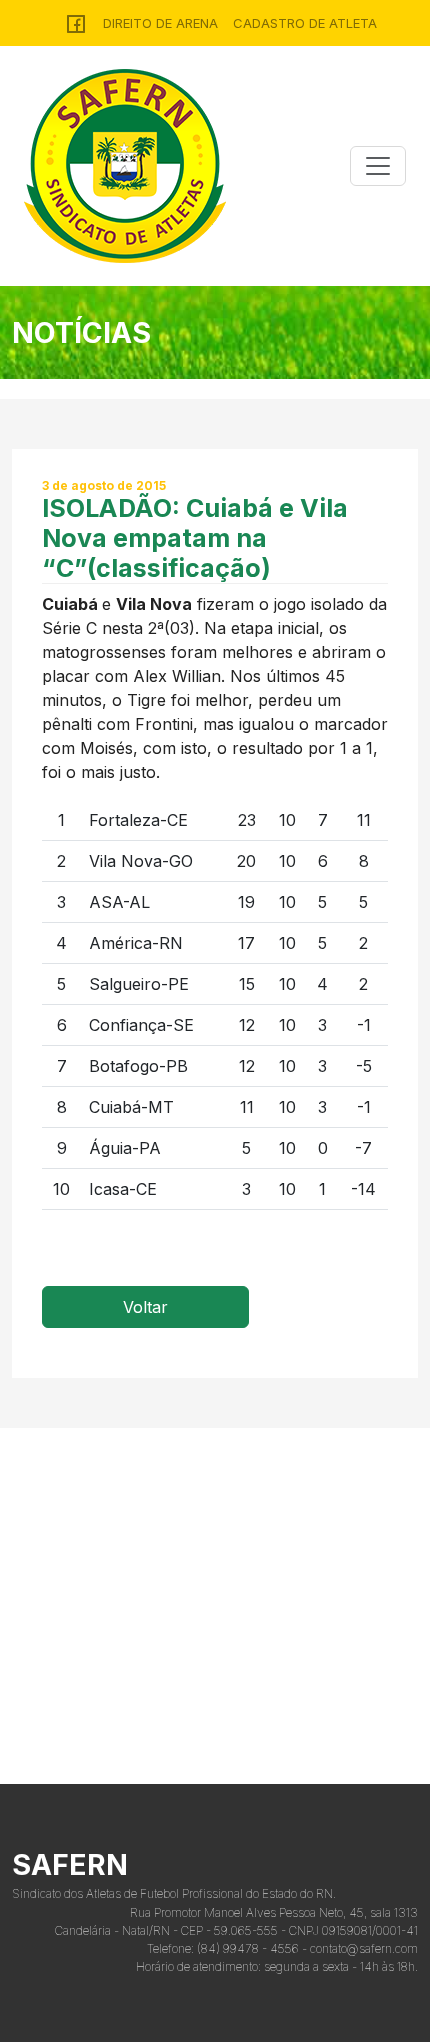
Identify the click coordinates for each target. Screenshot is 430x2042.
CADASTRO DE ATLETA (305, 23)
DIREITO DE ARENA (160, 23)
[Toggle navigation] (378, 166)
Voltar (145, 1307)
